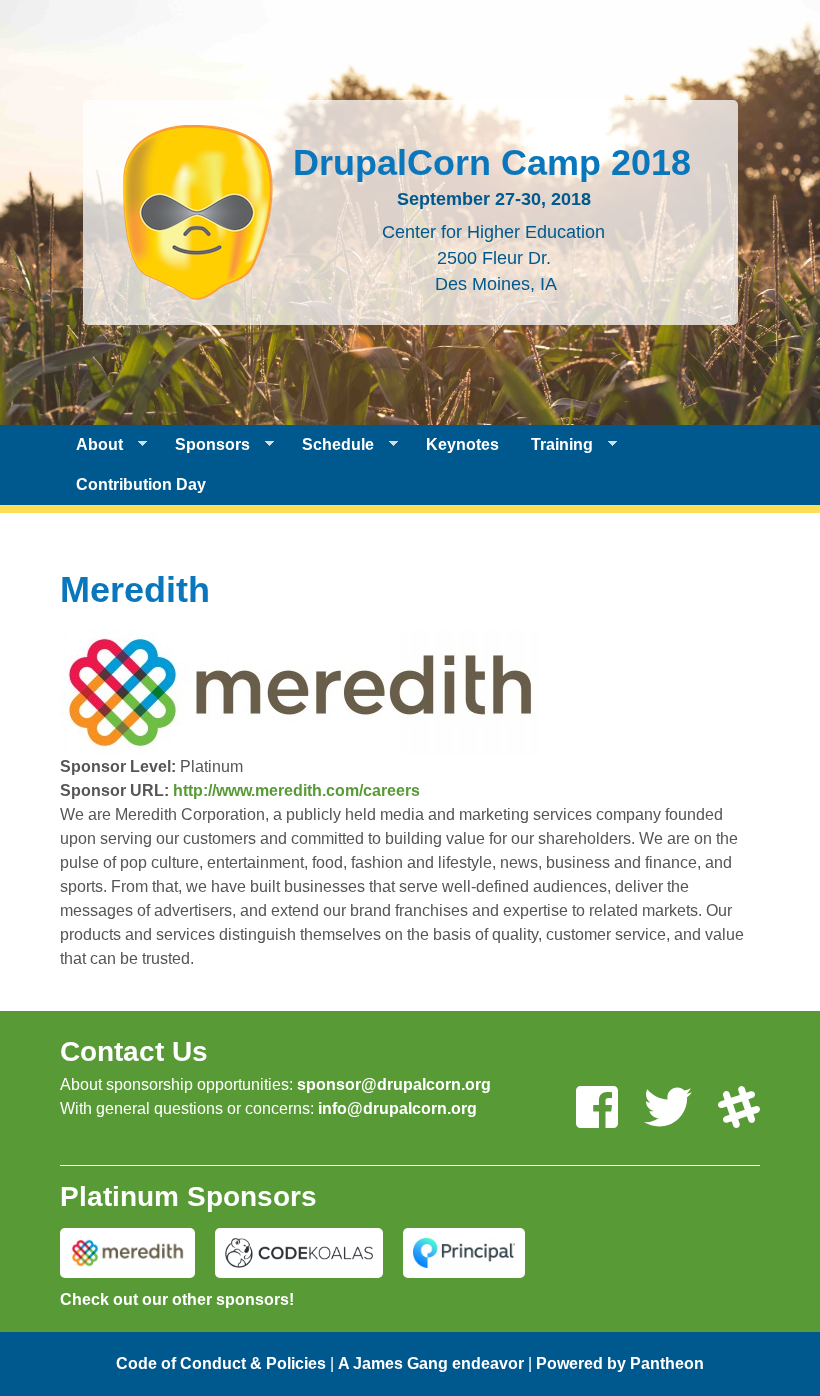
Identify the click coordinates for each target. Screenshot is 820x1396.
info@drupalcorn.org (397, 1108)
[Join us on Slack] (739, 1108)
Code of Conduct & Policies (221, 1363)
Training (554, 445)
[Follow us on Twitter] (668, 1108)
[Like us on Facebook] (597, 1108)
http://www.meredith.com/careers (296, 790)
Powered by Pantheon (620, 1363)
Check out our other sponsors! (177, 1299)
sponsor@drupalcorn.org (394, 1084)
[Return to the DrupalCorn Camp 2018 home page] (198, 287)
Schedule (330, 445)
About (91, 445)
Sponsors (204, 445)
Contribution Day (141, 484)
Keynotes (462, 444)
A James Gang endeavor (431, 1363)
